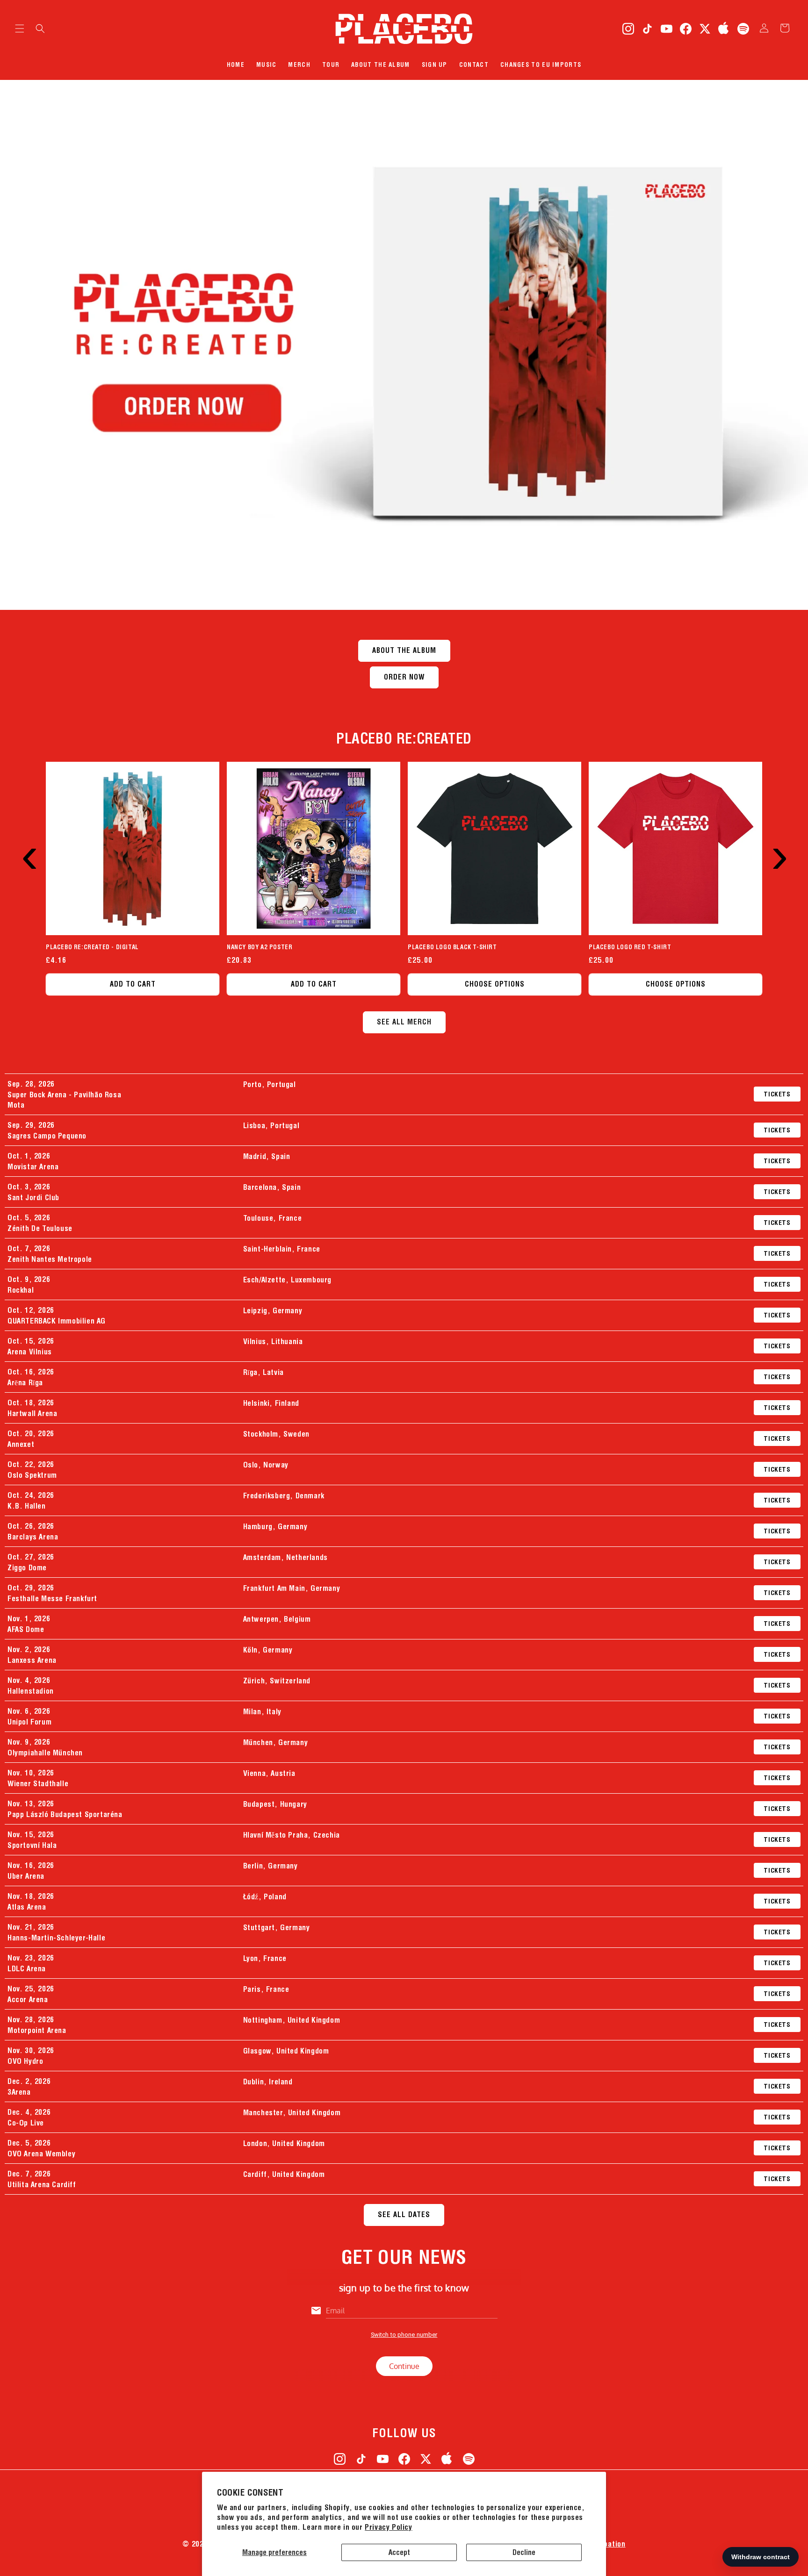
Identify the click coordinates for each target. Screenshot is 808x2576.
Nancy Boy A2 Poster (260, 947)
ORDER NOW (404, 677)
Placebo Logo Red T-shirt (630, 947)
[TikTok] (647, 29)
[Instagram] (628, 29)
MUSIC (267, 64)
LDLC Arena (27, 1968)
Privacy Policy (388, 2527)
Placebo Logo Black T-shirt (452, 947)
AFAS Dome (26, 1629)
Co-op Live (26, 2123)
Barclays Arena (33, 1537)
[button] (20, 29)
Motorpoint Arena (37, 2030)
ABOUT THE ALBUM (381, 64)
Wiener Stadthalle (38, 1783)
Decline (524, 2552)
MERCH (299, 64)
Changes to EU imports (541, 64)
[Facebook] (685, 29)
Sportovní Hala (32, 1845)
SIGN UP (435, 64)
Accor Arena (28, 1999)
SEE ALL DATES (404, 2215)
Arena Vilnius (30, 1352)
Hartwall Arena (32, 1413)
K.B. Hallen (27, 1506)
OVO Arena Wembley (41, 2154)
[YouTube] (666, 29)
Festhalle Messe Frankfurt (52, 1598)
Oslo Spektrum (32, 1475)
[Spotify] (743, 29)
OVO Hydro (25, 2061)
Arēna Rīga (25, 1382)
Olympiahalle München (45, 1753)
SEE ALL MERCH (404, 1022)
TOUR (331, 64)
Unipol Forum (29, 1722)
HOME (236, 64)
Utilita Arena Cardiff (42, 2184)
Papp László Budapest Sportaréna (65, 1814)
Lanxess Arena (32, 1660)
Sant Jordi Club (33, 1197)
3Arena (19, 2092)
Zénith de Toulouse (40, 1228)
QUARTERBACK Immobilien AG (57, 1321)
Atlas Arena (27, 1907)
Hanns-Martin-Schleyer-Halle (56, 1938)
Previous (26, 833)
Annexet (21, 1444)
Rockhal (21, 1290)
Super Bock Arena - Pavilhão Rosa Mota (64, 1100)
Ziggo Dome (27, 1567)
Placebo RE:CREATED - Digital (92, 947)
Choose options (495, 984)
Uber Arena (26, 1876)
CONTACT (474, 64)
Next (776, 833)
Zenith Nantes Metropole (50, 1259)
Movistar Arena (33, 1166)
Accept (399, 2552)
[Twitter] (705, 29)
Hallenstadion (31, 1691)
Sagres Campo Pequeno (47, 1136)
